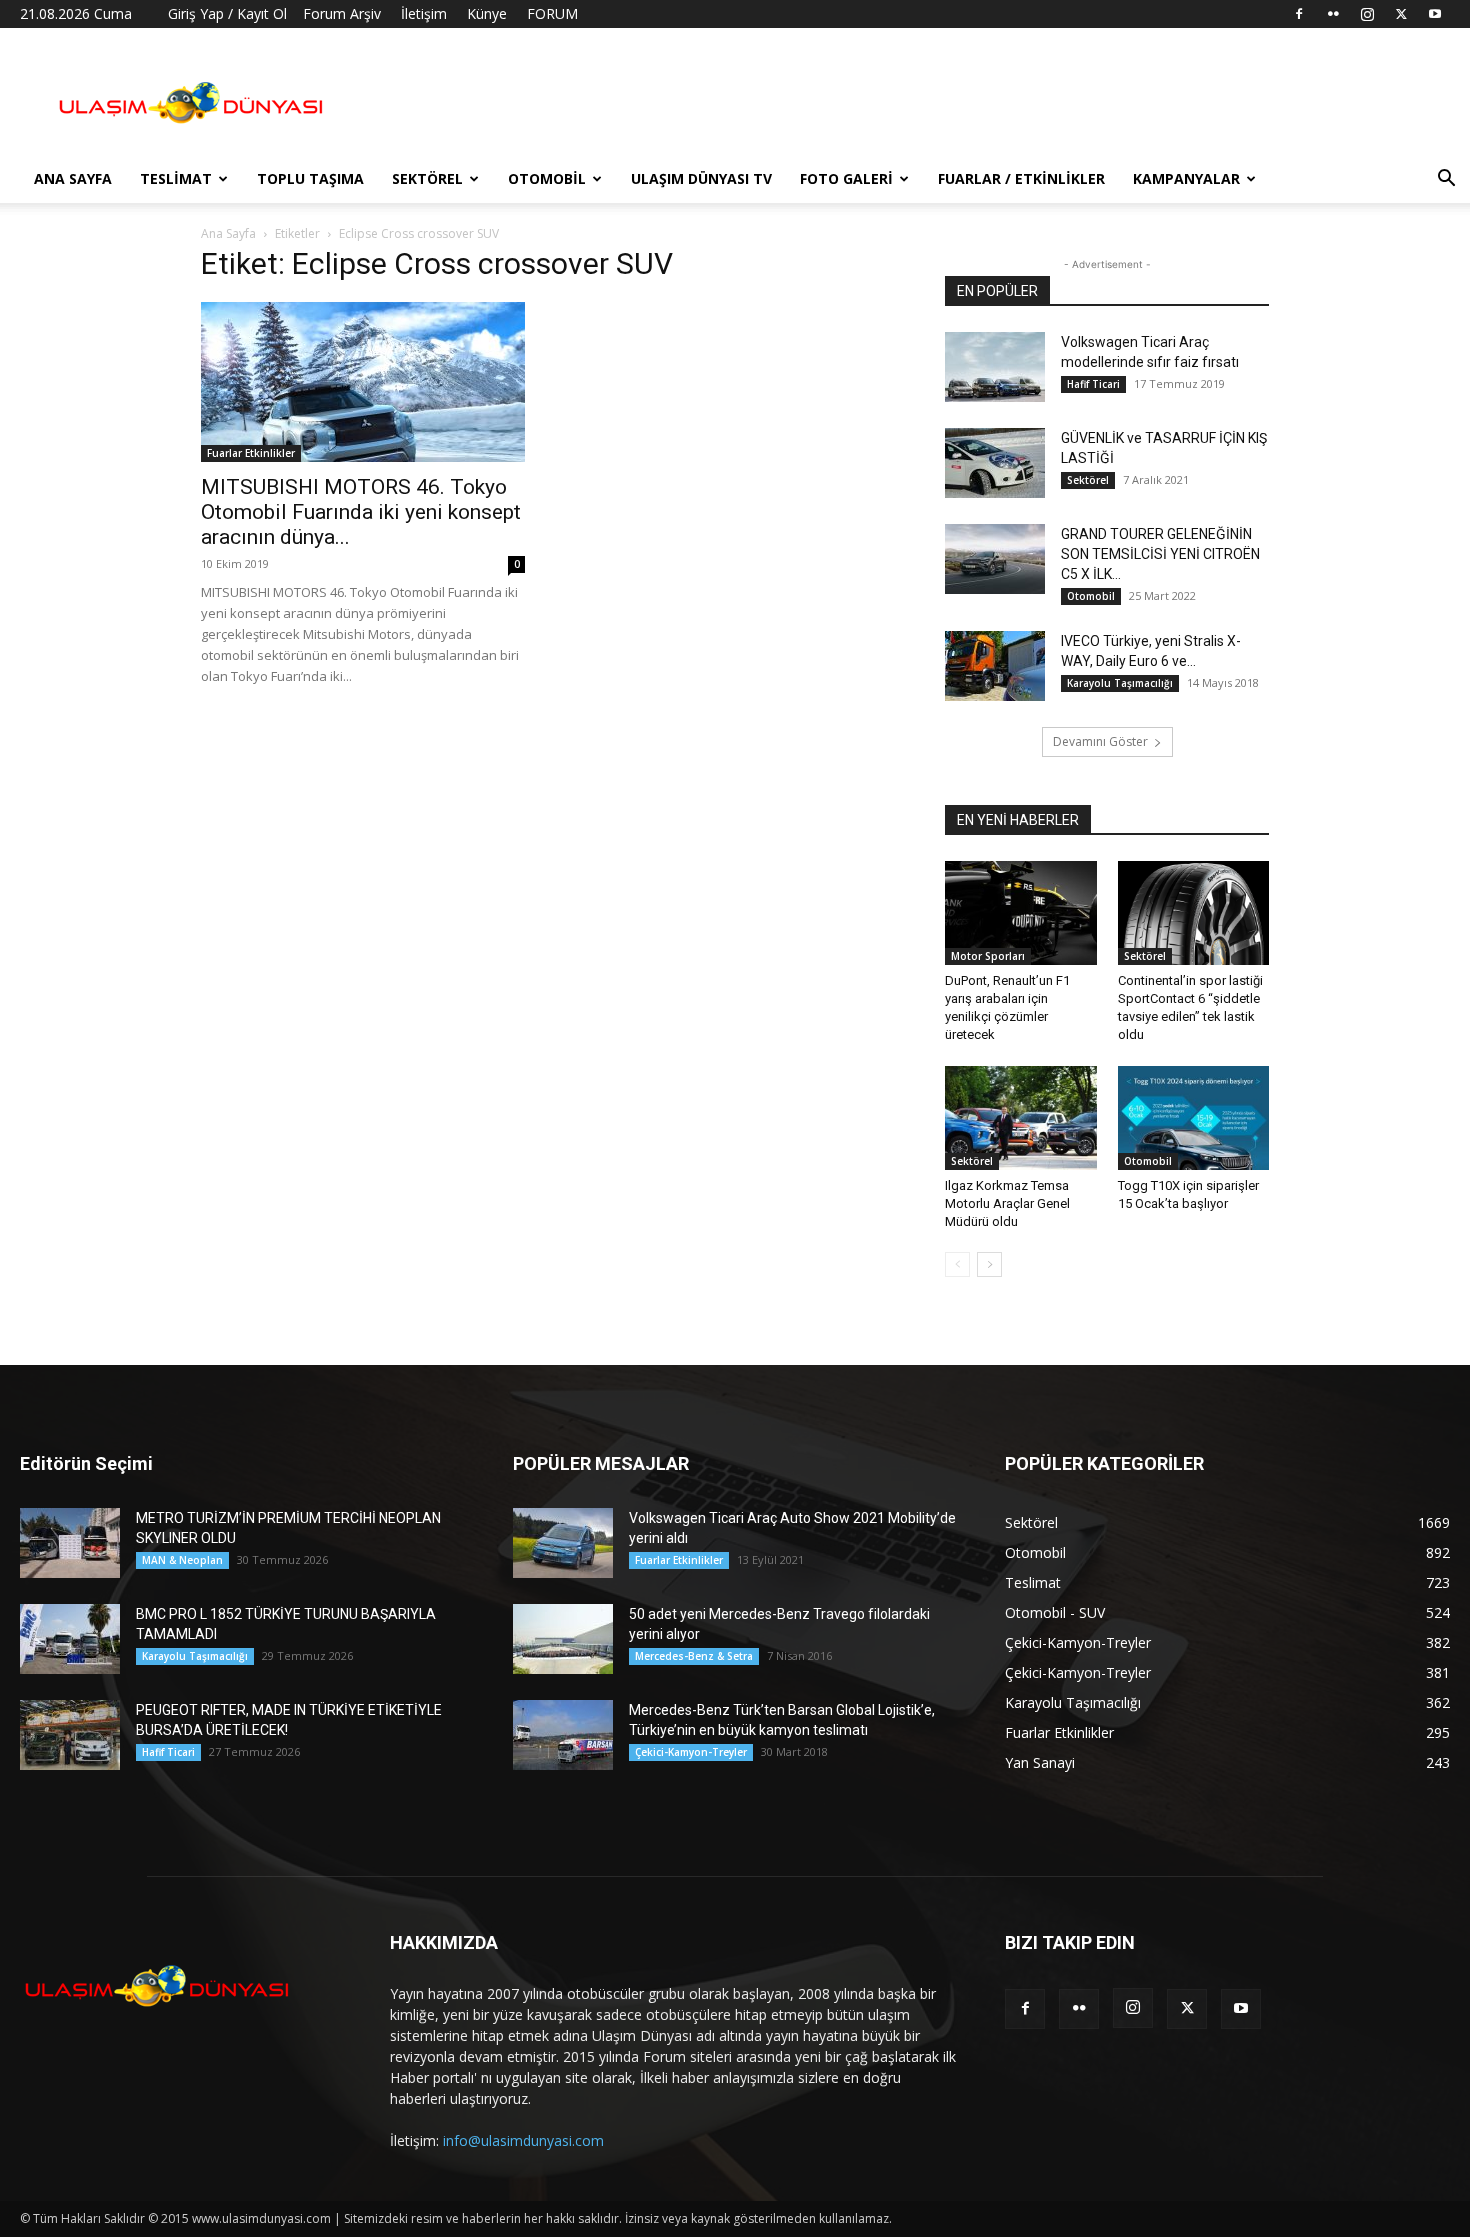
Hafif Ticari (1093, 384)
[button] (1446, 180)
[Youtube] (1435, 14)
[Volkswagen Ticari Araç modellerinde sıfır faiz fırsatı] (995, 367)
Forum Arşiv (342, 13)
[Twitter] (1401, 14)
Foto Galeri (846, 178)
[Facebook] (1299, 14)
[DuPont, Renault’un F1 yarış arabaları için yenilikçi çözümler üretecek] (1021, 913)
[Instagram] (1367, 14)
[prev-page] (957, 1264)
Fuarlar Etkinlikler (251, 453)
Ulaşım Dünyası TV (701, 178)
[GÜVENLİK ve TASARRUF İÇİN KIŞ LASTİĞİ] (995, 463)
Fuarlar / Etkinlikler (1021, 178)
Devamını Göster (1100, 741)
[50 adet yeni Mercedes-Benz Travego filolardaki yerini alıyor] (563, 1639)
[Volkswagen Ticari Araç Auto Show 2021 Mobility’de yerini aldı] (563, 1543)
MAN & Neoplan (182, 1560)
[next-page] (989, 1264)
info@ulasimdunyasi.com (523, 2140)
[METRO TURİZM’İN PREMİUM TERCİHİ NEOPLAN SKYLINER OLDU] (70, 1543)
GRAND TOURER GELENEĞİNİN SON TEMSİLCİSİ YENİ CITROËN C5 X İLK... (1160, 554)
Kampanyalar (1186, 178)
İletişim (424, 13)
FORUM (552, 13)
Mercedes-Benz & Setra (694, 1656)
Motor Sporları (988, 956)
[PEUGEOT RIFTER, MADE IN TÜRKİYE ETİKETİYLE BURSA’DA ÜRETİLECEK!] (70, 1735)
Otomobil (547, 178)
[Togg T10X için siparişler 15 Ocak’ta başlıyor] (1194, 1118)
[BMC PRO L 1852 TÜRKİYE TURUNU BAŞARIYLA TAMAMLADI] (70, 1639)
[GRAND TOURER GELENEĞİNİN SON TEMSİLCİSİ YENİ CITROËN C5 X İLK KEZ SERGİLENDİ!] (995, 559)
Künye (487, 13)
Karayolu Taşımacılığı (1120, 683)
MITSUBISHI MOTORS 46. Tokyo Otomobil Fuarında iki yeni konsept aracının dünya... (361, 512)
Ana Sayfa (73, 178)
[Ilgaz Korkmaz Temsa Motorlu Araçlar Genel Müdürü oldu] (1021, 1118)
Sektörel (427, 178)
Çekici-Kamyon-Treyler (691, 1752)
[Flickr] (1333, 14)
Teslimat (176, 178)
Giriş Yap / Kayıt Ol (227, 13)
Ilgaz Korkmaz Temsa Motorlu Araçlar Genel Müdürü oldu (1007, 1203)
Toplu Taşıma (310, 178)
